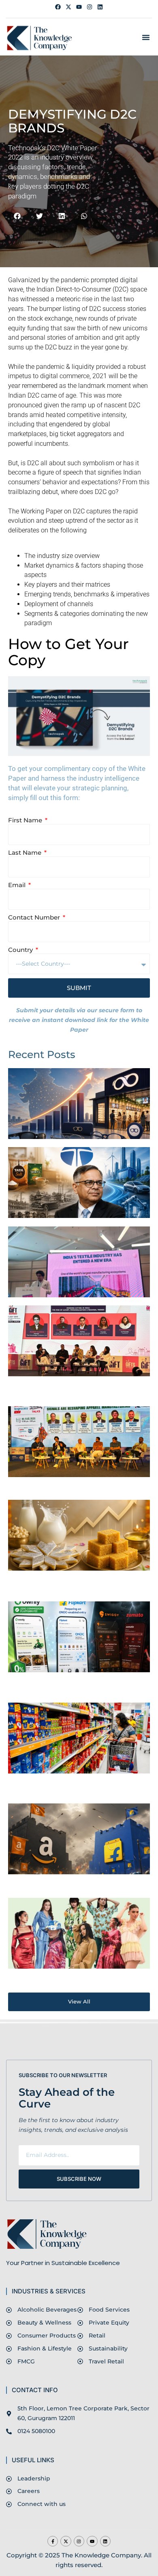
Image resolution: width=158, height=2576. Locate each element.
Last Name (26, 853)
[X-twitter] (68, 7)
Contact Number (35, 918)
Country (21, 950)
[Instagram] (90, 7)
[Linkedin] (100, 7)
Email (18, 885)
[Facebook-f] (53, 2541)
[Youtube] (79, 7)
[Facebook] (58, 7)
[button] (146, 37)
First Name (26, 820)
